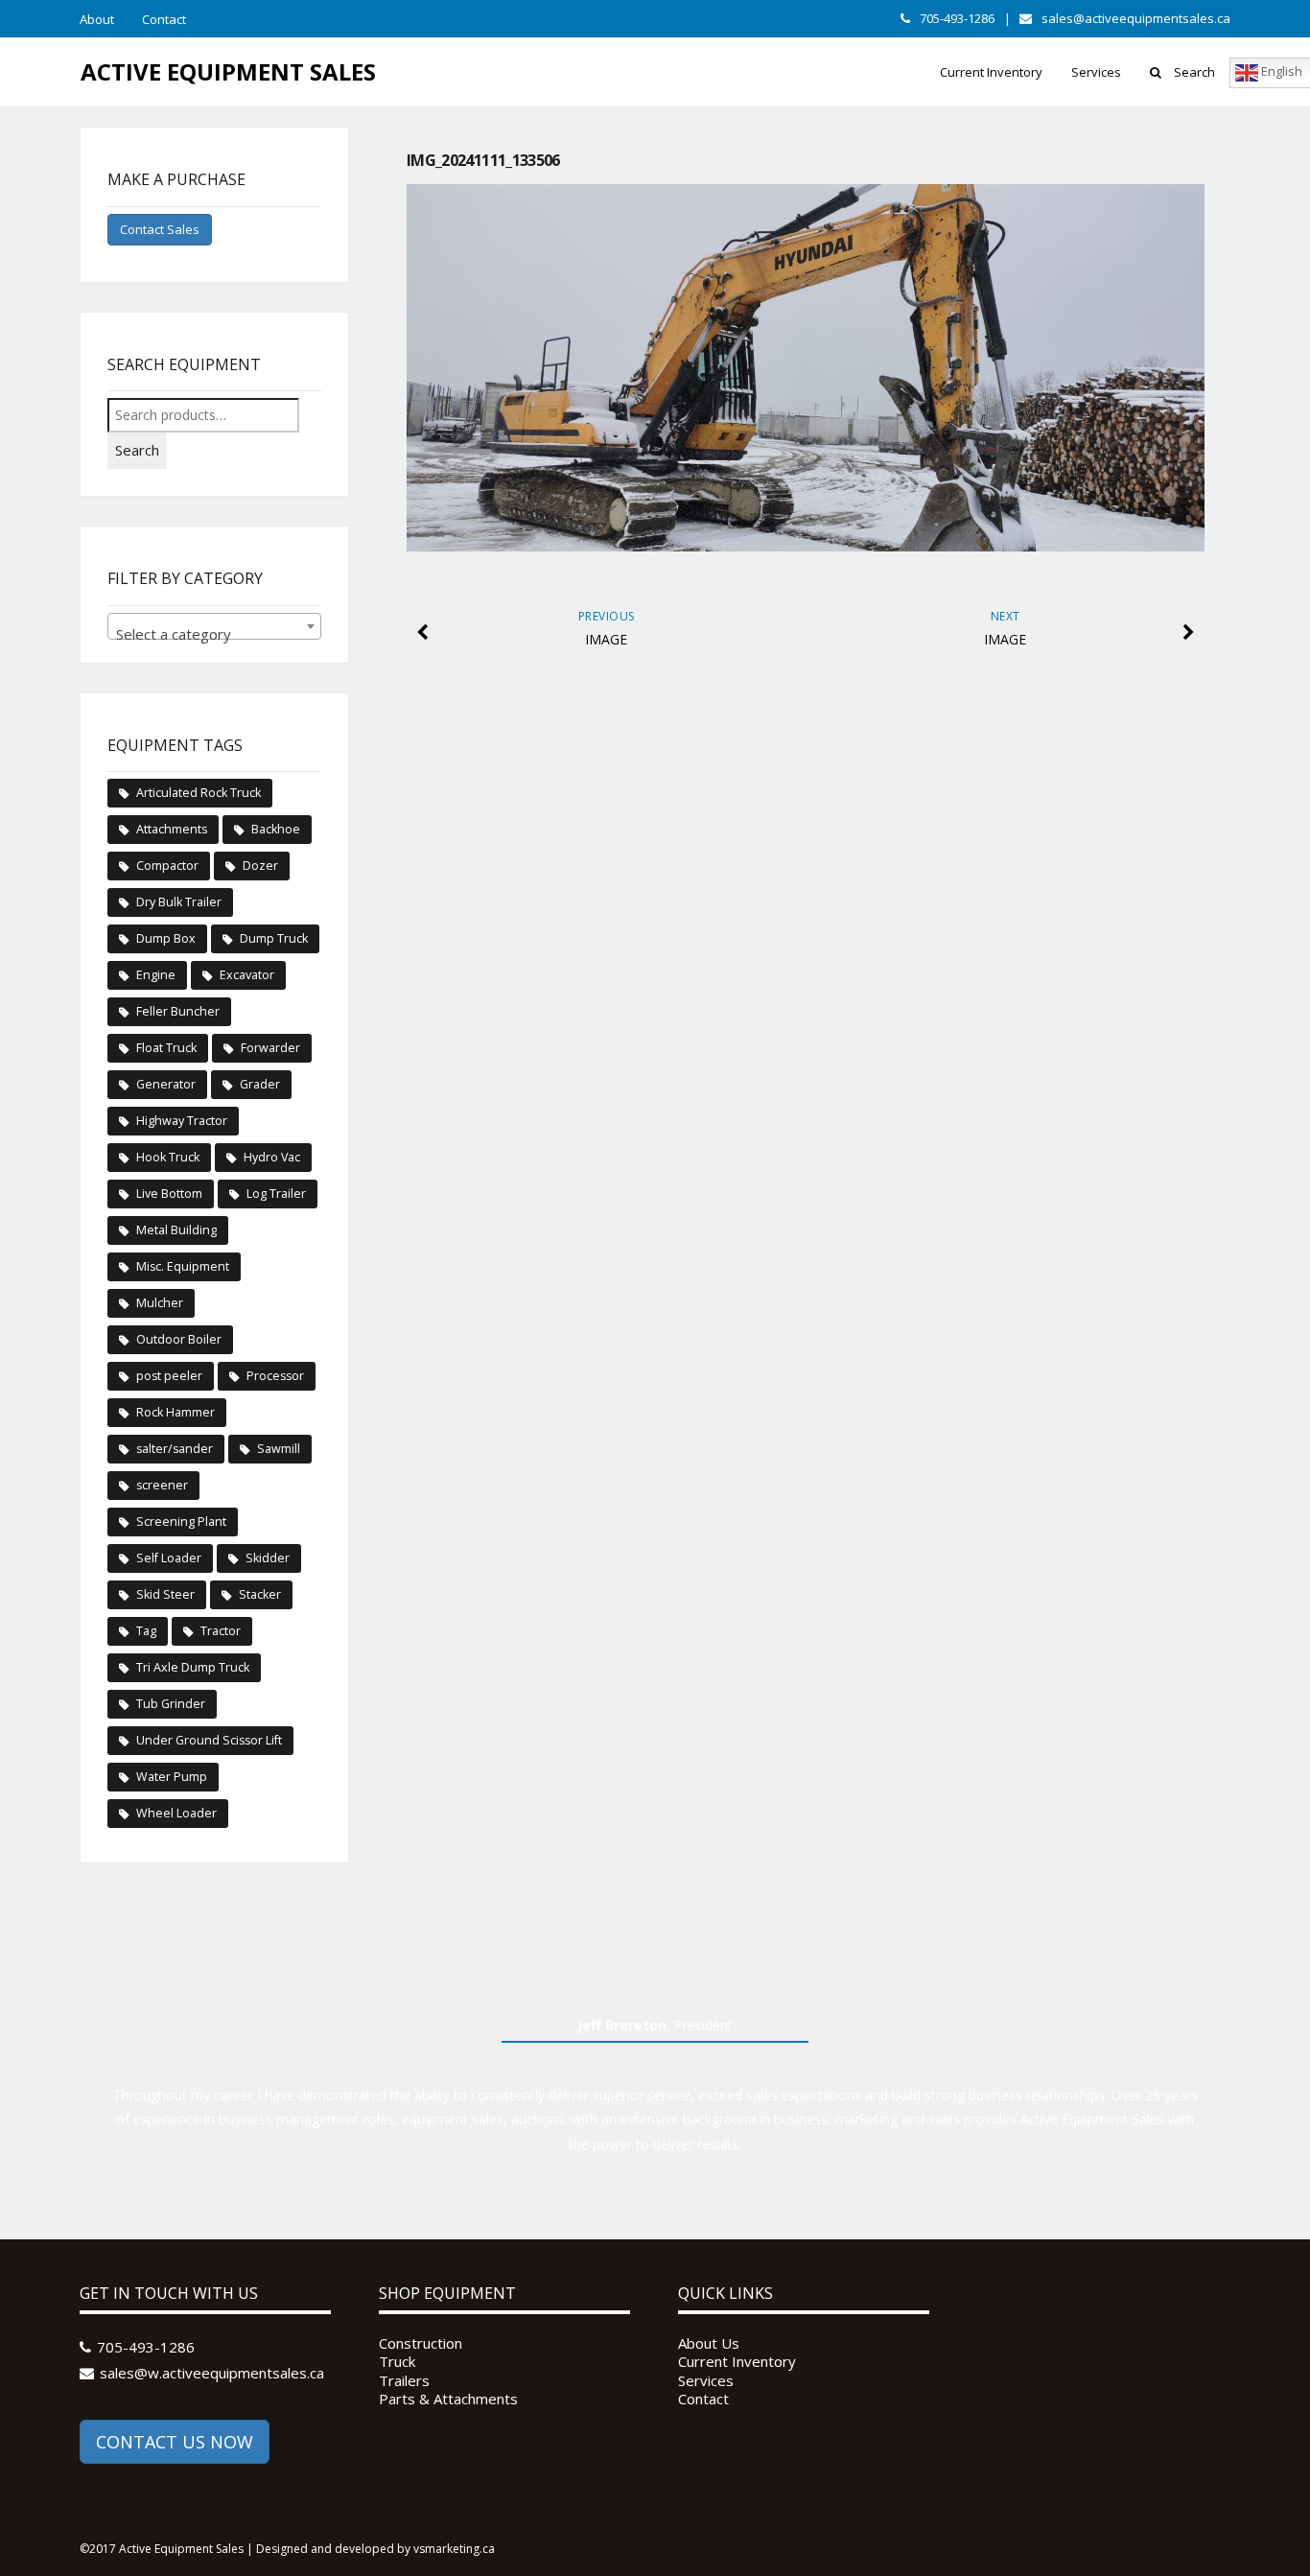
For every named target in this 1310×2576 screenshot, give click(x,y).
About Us (709, 2343)
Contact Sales (160, 229)
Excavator (247, 975)
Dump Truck (274, 938)
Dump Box (166, 938)
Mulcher (160, 1303)
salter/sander (175, 1449)
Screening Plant (181, 1522)
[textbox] (214, 634)
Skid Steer (165, 1594)
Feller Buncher (178, 1011)
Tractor (221, 1631)
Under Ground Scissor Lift (209, 1740)
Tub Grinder (171, 1704)
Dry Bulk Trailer (179, 902)
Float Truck (166, 1048)
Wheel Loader (176, 1813)
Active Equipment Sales (228, 71)
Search (1194, 72)
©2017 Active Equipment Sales (162, 2549)
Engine (156, 975)
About (97, 19)
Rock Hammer (175, 1412)
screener (162, 1485)
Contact (164, 19)
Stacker (260, 1594)
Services (1096, 72)
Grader (260, 1084)
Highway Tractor (182, 1121)
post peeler (169, 1376)
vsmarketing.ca (454, 2549)
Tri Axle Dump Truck (193, 1667)
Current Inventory (991, 72)
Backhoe (276, 829)
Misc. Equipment (183, 1266)
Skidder (268, 1558)
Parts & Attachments (448, 2399)
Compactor (167, 866)
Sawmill (279, 1449)
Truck (397, 2362)
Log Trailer (276, 1194)
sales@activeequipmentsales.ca (1136, 18)
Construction (421, 2343)
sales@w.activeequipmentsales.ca (212, 2373)
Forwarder (270, 1048)
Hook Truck (168, 1157)
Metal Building (176, 1230)
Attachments (172, 829)
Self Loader (169, 1558)
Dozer (260, 866)
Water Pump (172, 1777)
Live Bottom (169, 1194)
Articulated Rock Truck (199, 793)
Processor (275, 1376)
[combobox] (214, 626)
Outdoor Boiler (179, 1339)
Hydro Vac (272, 1157)
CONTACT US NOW (175, 2442)
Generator (166, 1084)
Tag (146, 1631)
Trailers (404, 2381)
